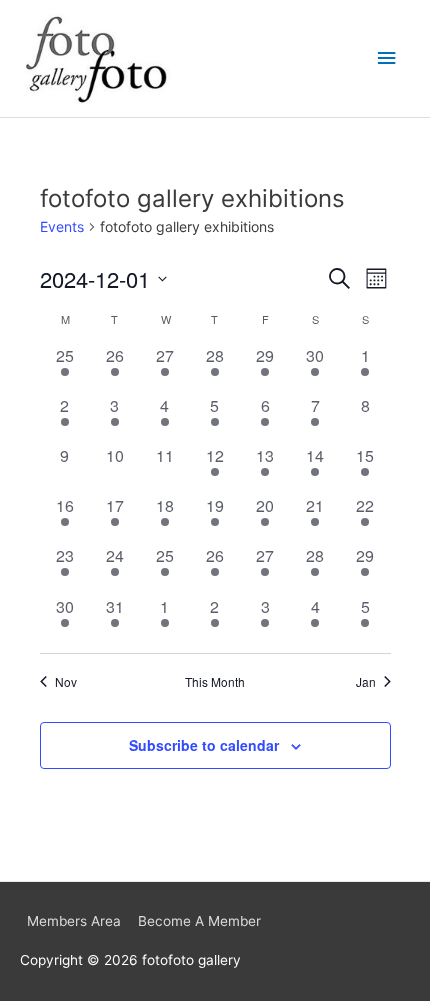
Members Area (74, 921)
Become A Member (199, 921)
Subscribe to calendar (204, 745)
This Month (215, 682)
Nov (66, 682)
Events (62, 226)
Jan (366, 682)
